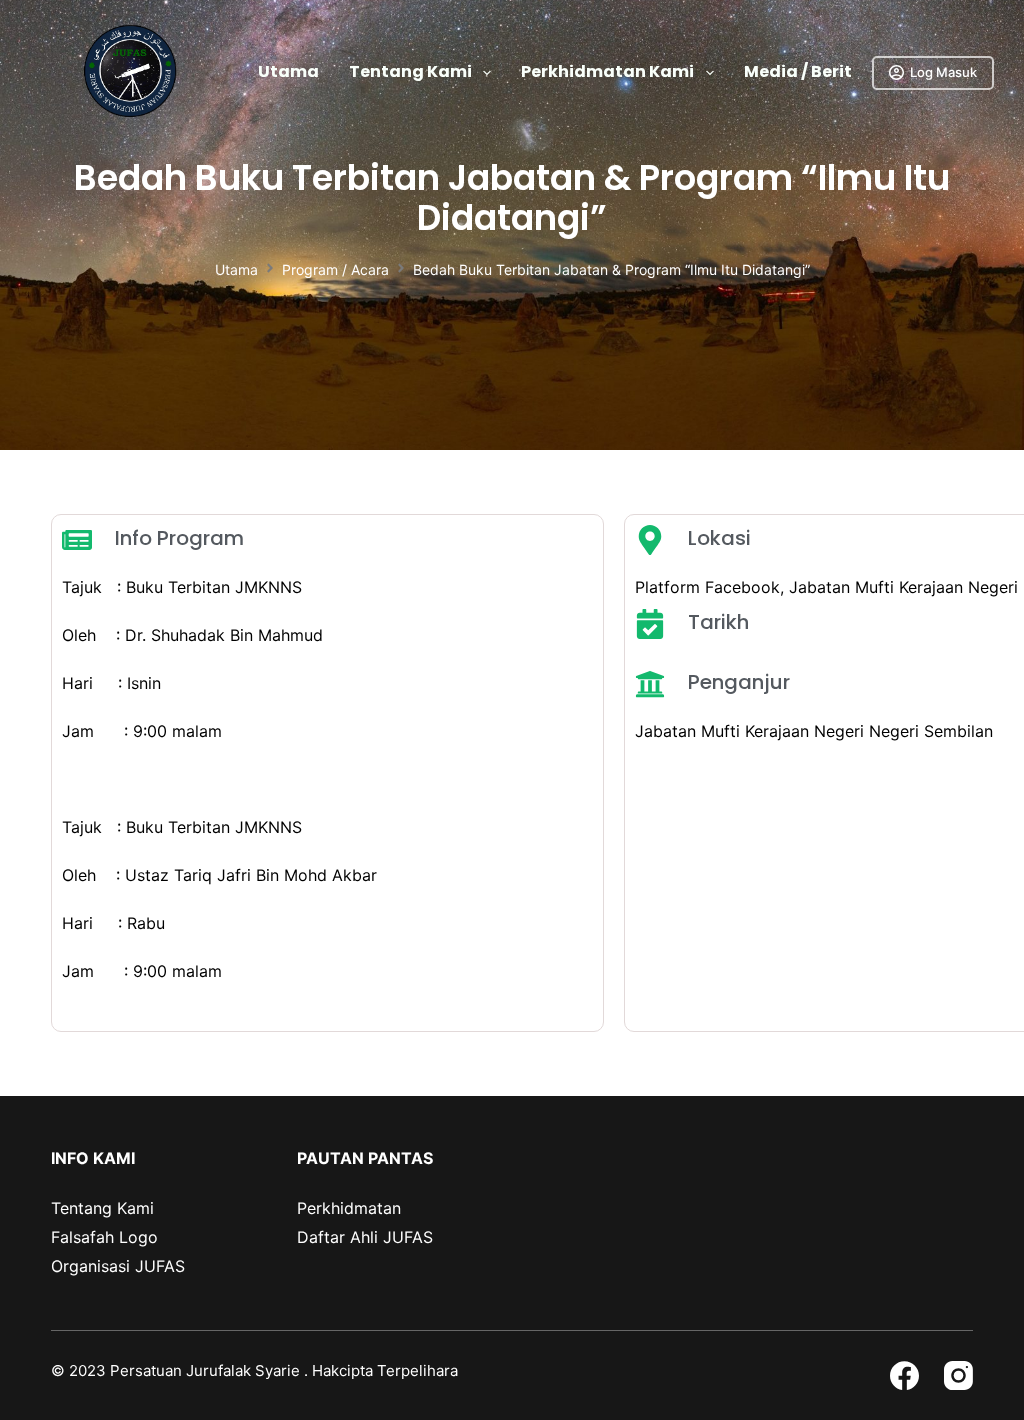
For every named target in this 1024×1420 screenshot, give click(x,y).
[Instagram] (958, 1375)
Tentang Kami (410, 71)
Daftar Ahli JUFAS (365, 1237)
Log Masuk (943, 72)
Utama (288, 71)
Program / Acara (335, 269)
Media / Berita (804, 71)
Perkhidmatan (349, 1208)
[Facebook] (904, 1375)
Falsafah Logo (104, 1237)
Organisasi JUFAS (118, 1266)
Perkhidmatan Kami (607, 71)
